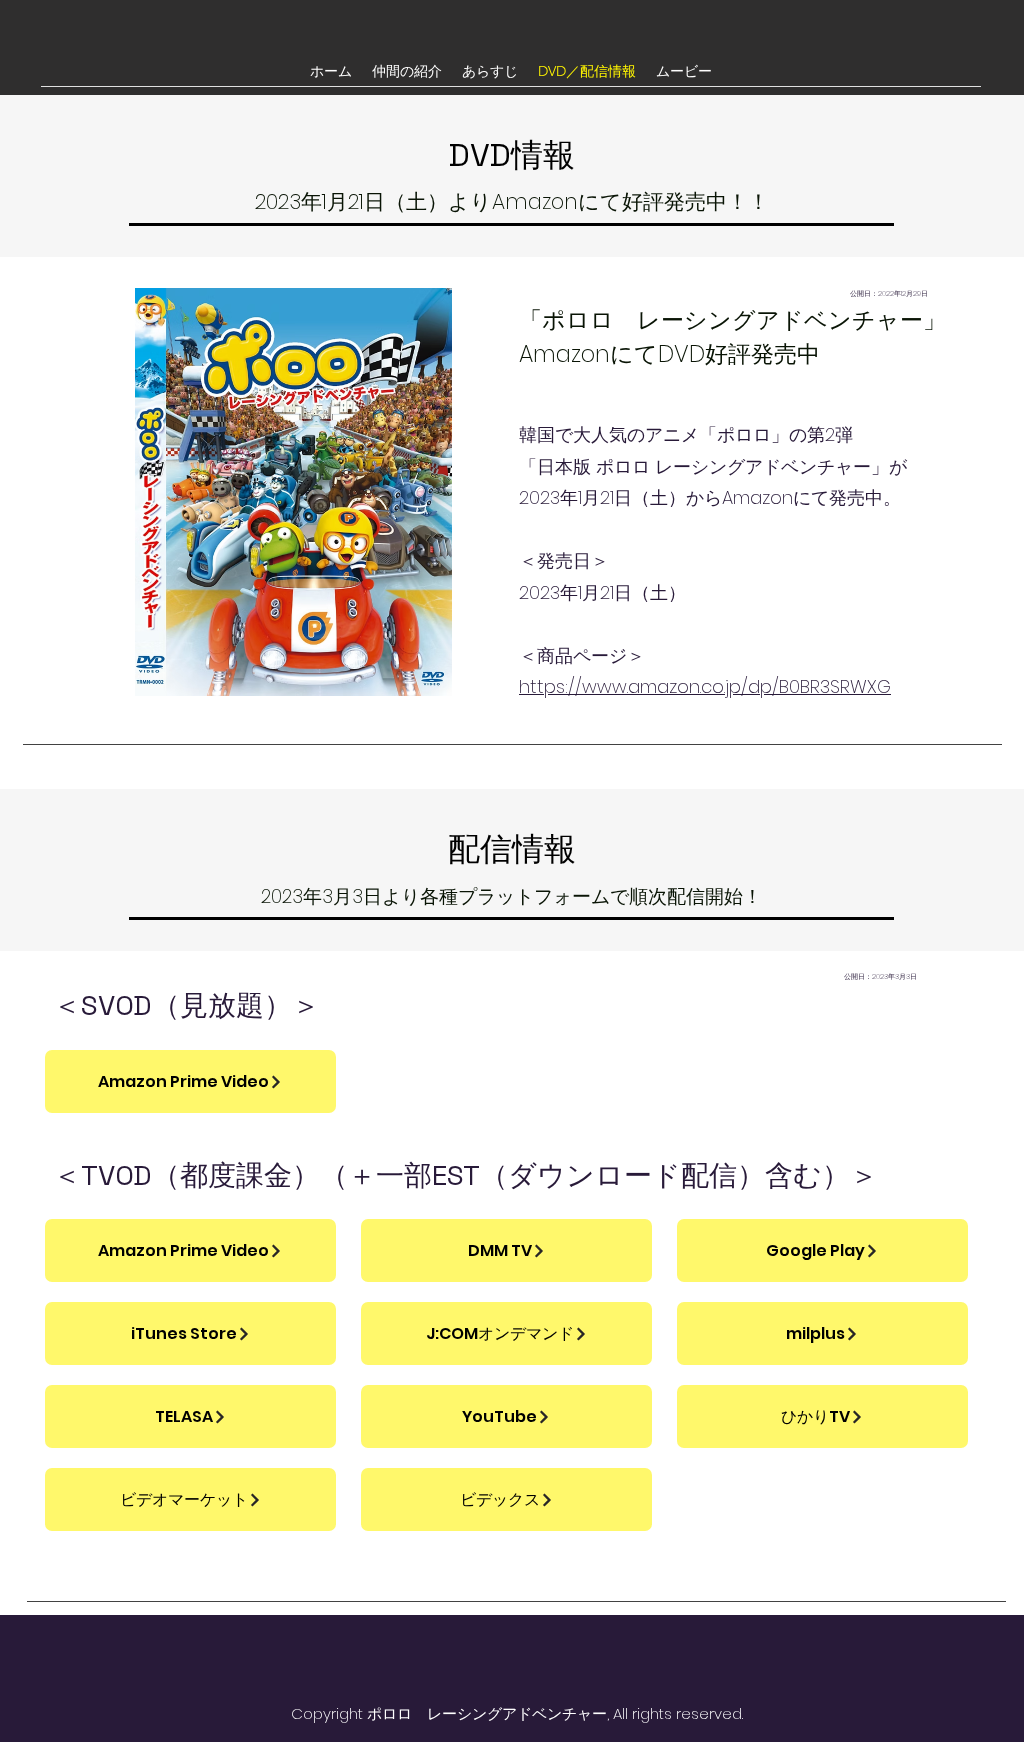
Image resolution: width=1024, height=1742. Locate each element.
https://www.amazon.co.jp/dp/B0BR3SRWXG (705, 686)
